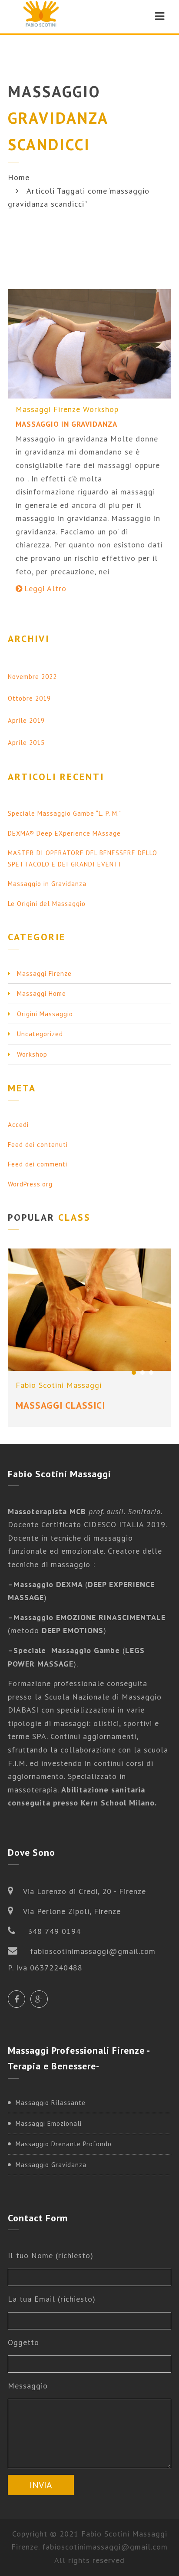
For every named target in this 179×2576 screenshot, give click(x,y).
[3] (151, 1373)
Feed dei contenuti (38, 1145)
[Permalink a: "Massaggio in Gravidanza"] (89, 344)
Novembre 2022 (32, 677)
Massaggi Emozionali (49, 2123)
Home (19, 177)
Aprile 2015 (26, 743)
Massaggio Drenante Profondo (64, 2144)
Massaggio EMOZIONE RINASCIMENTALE (89, 1617)
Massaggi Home (41, 993)
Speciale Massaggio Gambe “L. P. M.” (65, 813)
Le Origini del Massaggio (47, 904)
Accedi (18, 1125)
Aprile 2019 (26, 720)
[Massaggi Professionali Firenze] (41, 16)
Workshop (101, 409)
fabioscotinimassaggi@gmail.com (105, 2547)
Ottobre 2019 (29, 698)
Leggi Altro (45, 588)
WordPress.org (30, 1184)
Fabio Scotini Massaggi (59, 1385)
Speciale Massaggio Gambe (67, 1650)
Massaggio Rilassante (51, 2103)
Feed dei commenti (38, 1164)
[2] (143, 1373)
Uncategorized (40, 1034)
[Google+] (39, 1999)
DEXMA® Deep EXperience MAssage (64, 833)
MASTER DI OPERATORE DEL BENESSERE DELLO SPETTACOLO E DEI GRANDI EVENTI (83, 858)
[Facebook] (17, 1999)
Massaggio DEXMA (49, 1584)
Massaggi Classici (60, 1405)
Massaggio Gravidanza (51, 2165)
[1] (134, 1373)
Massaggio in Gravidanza (66, 424)
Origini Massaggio (45, 1014)
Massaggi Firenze (48, 409)
